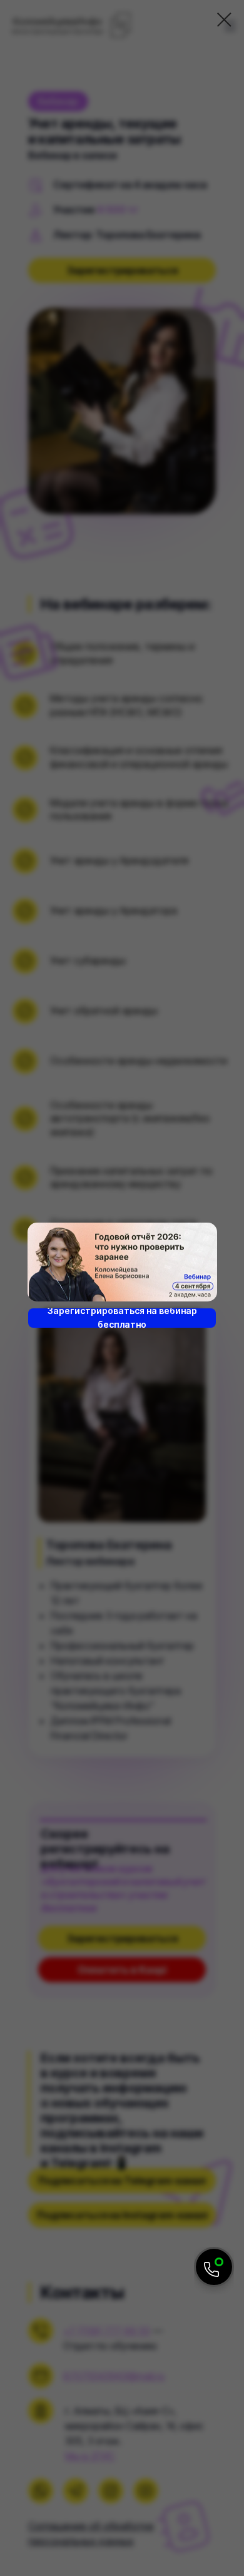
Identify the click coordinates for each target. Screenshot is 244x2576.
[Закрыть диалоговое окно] (224, 20)
